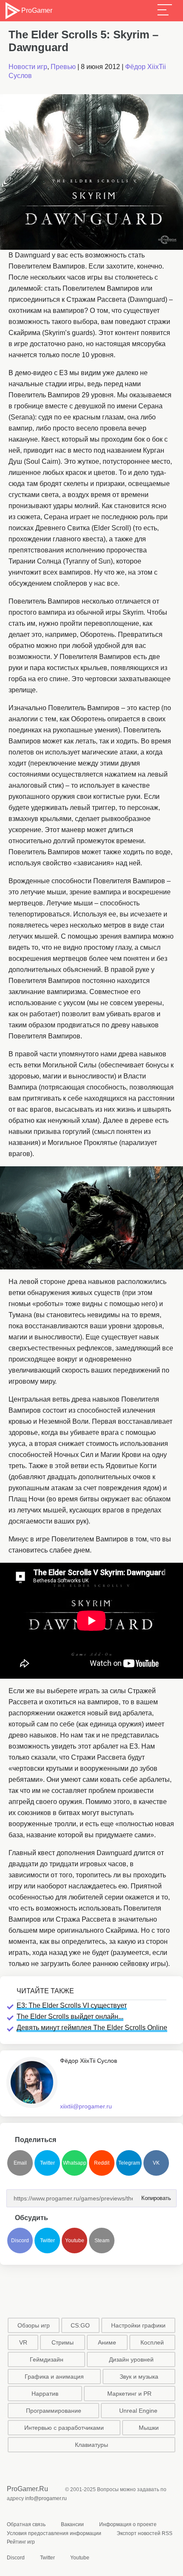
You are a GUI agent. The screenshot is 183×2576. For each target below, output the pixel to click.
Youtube (75, 2241)
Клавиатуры (91, 2445)
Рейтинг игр (21, 2542)
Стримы (63, 2342)
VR (23, 2342)
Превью (63, 67)
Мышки (149, 2428)
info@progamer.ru (46, 2498)
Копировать (154, 2196)
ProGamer (37, 10)
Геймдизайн (47, 2359)
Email (20, 2163)
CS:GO (80, 2325)
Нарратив (45, 2394)
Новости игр (28, 67)
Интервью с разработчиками (64, 2428)
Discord (20, 2241)
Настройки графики (138, 2325)
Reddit (102, 2163)
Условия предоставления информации (54, 2533)
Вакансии (72, 2524)
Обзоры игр (34, 2325)
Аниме (107, 2342)
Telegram (129, 2163)
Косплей (152, 2342)
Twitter (47, 2163)
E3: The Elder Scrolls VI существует (72, 2005)
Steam (102, 2241)
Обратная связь (26, 2524)
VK (156, 2163)
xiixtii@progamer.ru (86, 2106)
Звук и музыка (139, 2377)
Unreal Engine (138, 2411)
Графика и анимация (54, 2377)
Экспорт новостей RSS (144, 2533)
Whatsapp (75, 2163)
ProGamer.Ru (27, 2489)
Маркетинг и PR (129, 2394)
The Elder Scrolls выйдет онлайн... (70, 2017)
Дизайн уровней (131, 2359)
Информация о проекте (128, 2524)
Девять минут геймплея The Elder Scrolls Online (92, 2028)
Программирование (54, 2411)
